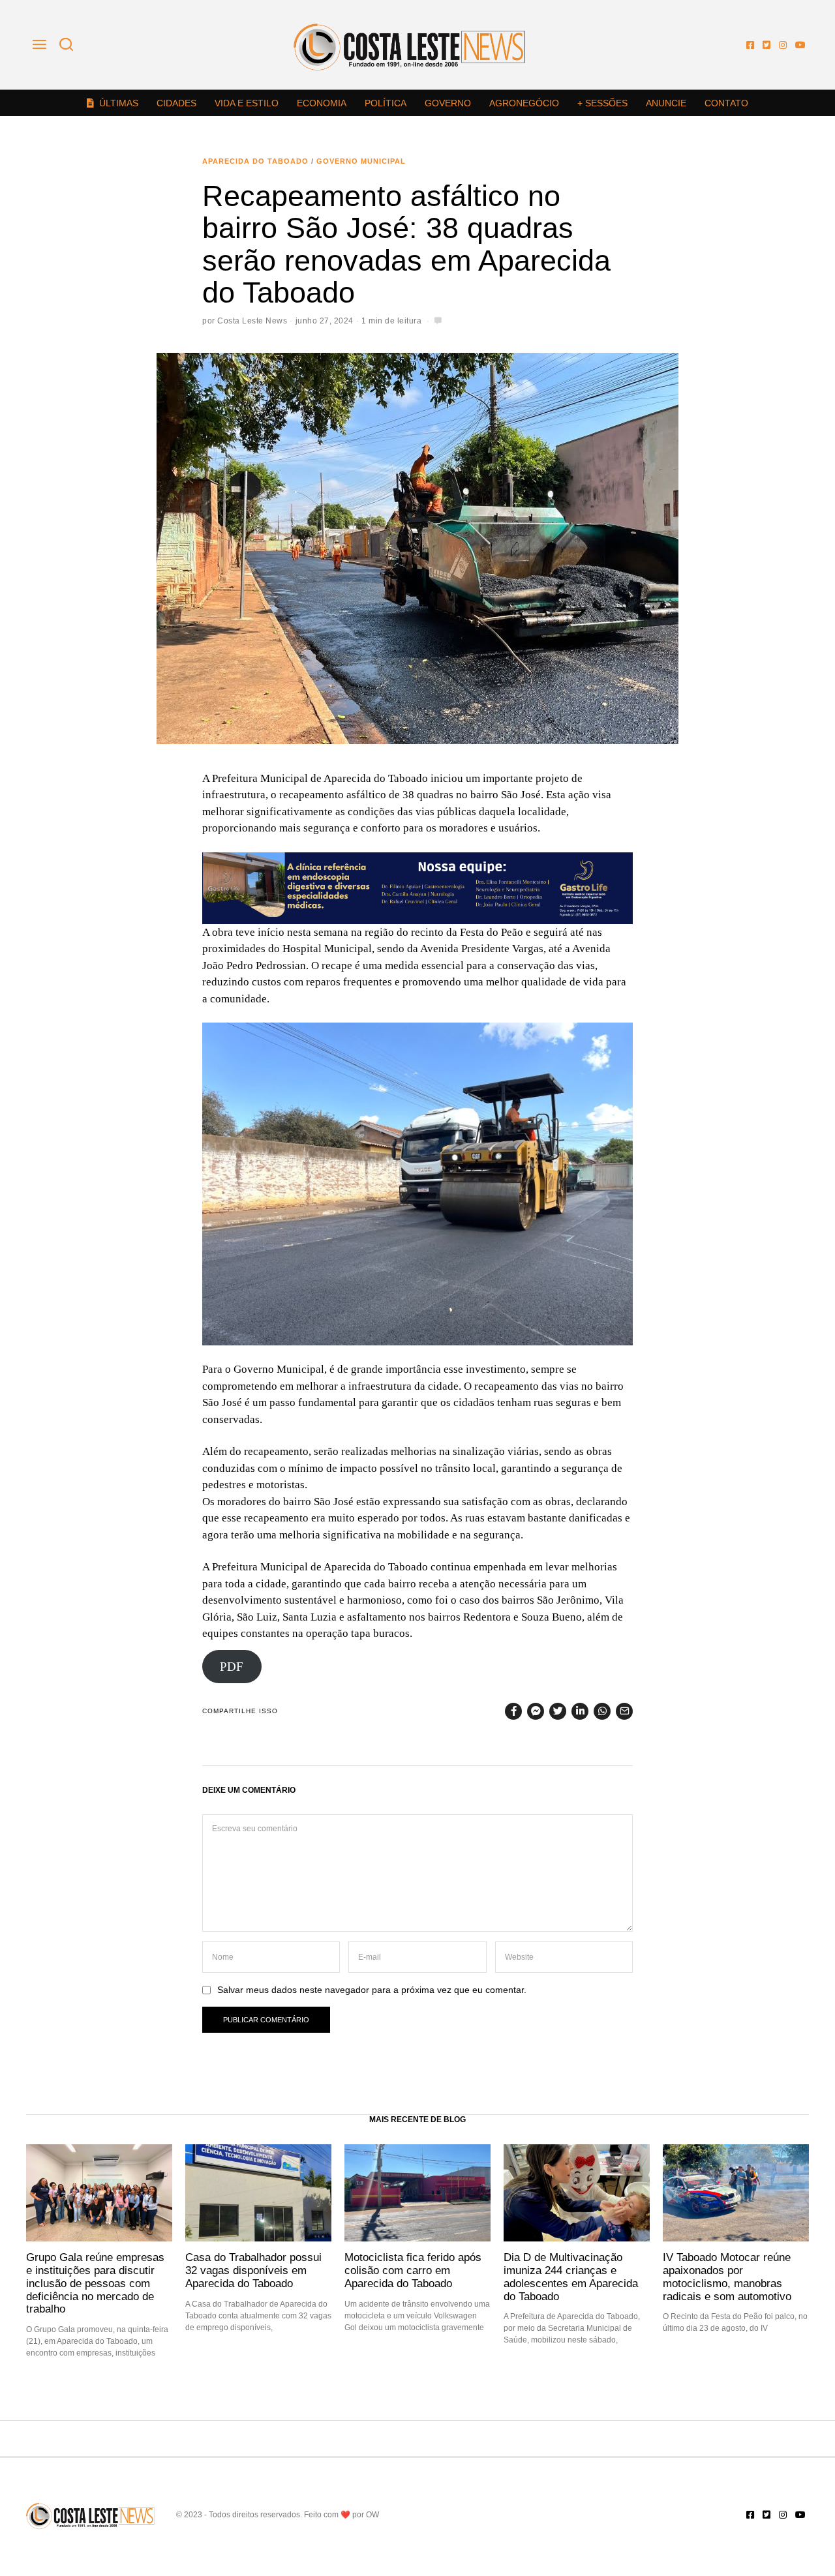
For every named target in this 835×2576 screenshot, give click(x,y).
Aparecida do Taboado (255, 161)
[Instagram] (783, 45)
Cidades (176, 103)
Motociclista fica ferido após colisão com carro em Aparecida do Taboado (413, 2270)
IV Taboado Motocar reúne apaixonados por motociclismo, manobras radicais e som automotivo (727, 2276)
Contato (726, 103)
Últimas (119, 103)
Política (386, 103)
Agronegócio (524, 103)
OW (372, 2515)
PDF (232, 1667)
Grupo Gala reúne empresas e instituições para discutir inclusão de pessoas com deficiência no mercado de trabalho (95, 2283)
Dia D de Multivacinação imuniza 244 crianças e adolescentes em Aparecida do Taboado (571, 2276)
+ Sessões (602, 103)
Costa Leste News (252, 321)
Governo (448, 103)
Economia (322, 103)
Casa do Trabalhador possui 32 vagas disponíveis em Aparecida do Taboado (253, 2270)
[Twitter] (767, 45)
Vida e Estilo (247, 103)
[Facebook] (750, 45)
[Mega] (417, 887)
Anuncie (666, 103)
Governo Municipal (361, 161)
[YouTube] (800, 45)
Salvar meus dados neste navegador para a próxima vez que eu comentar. (372, 1990)
